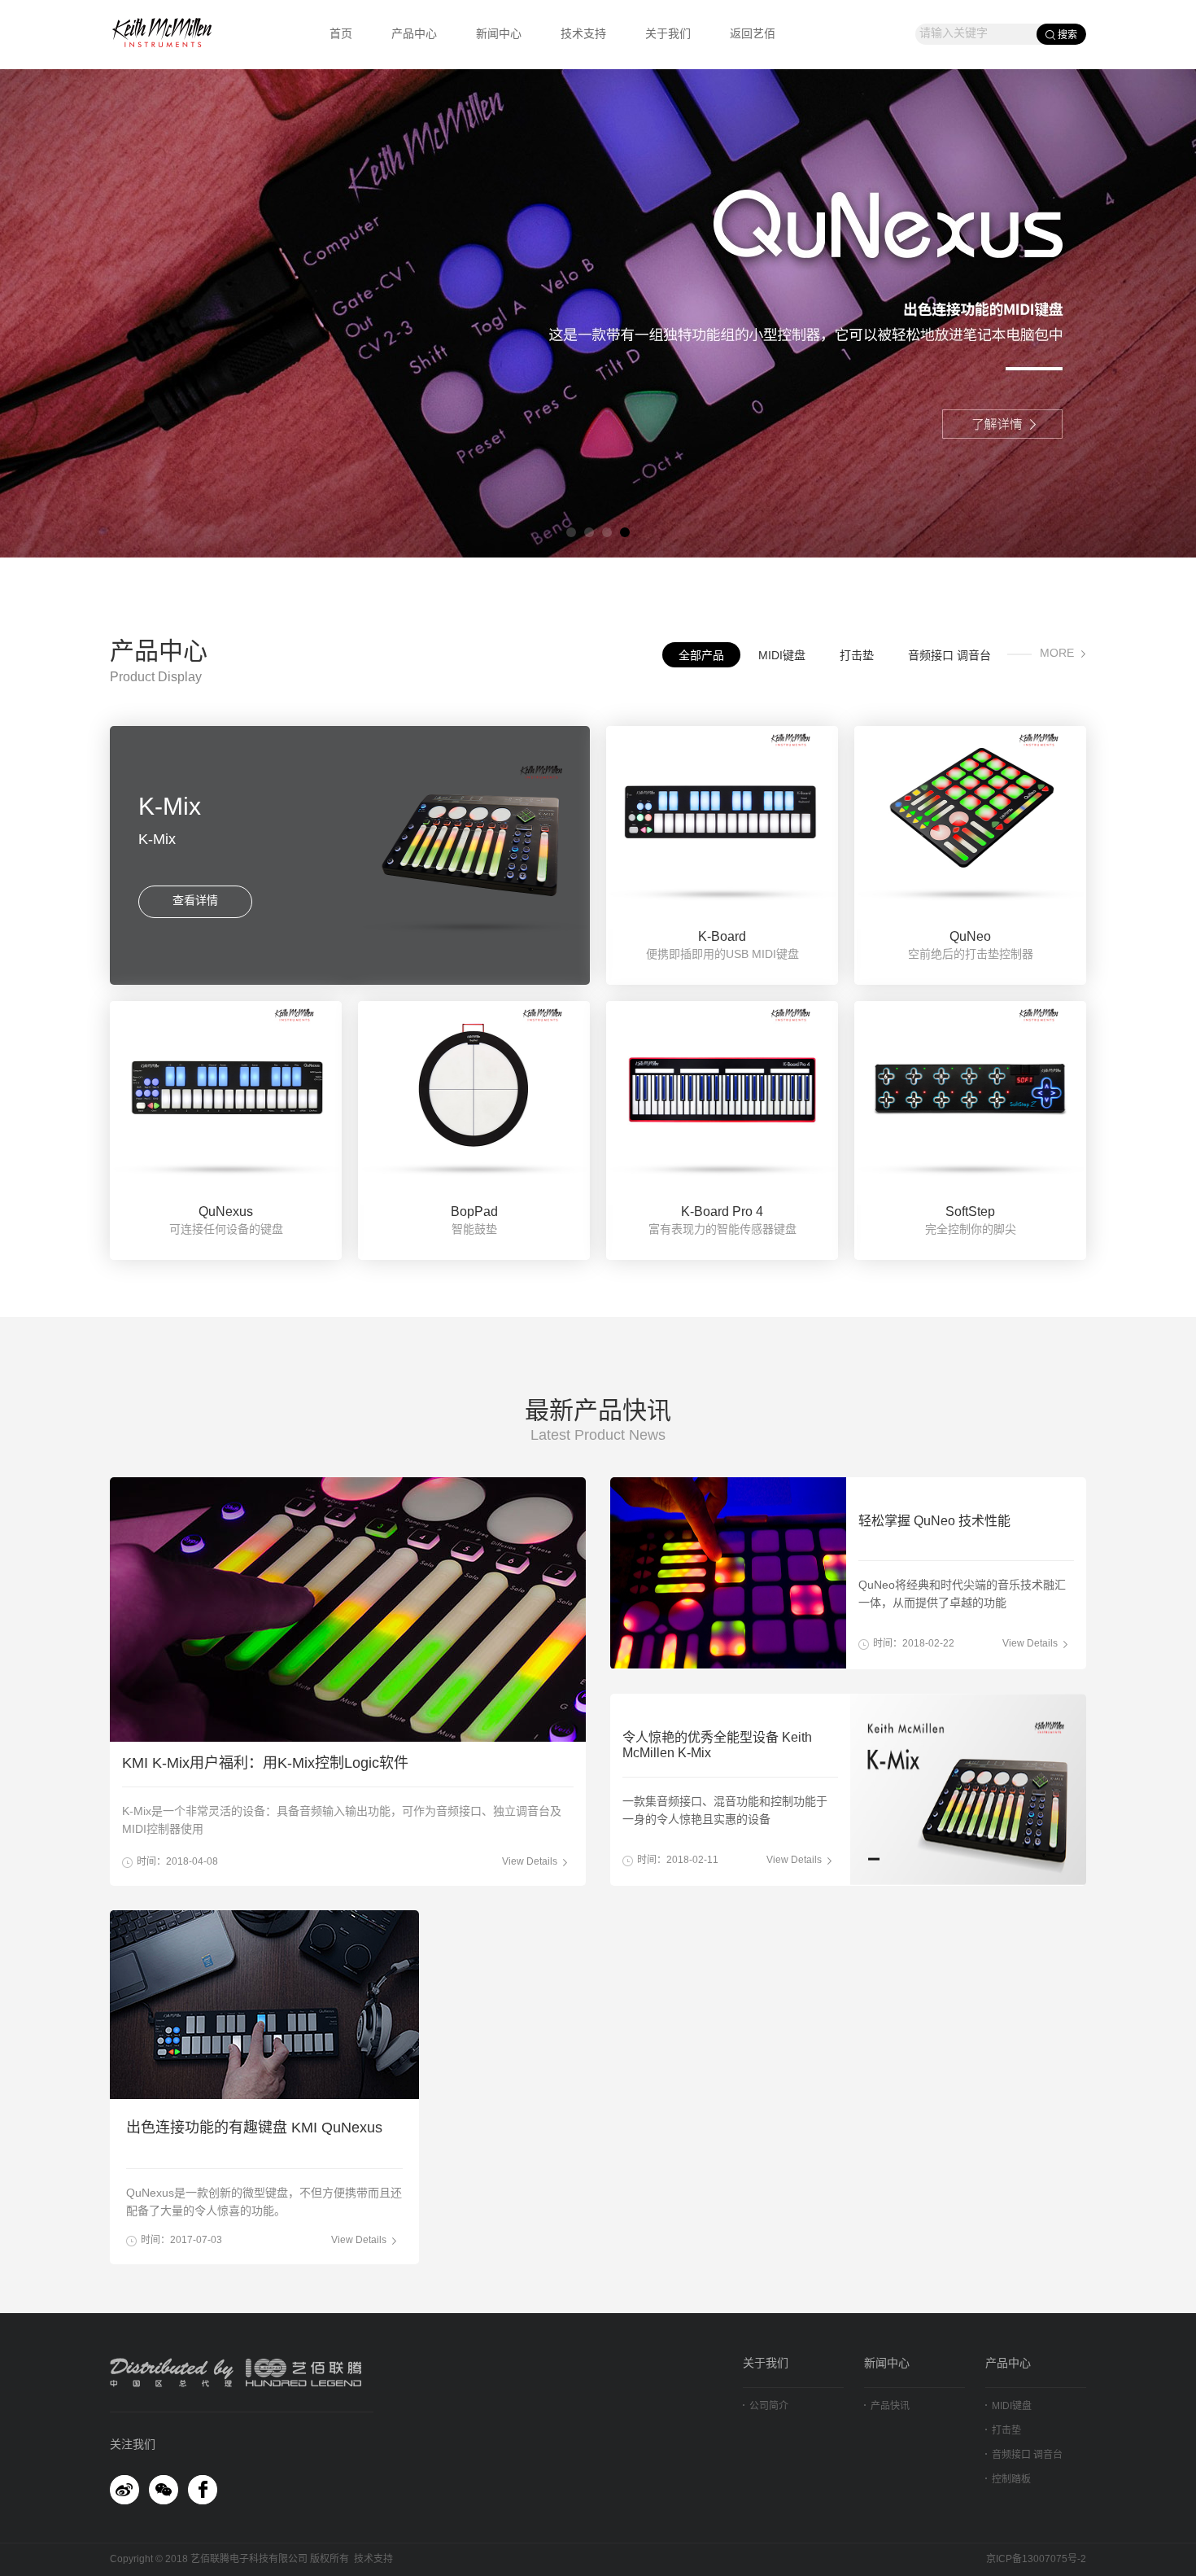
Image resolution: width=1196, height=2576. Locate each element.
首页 (341, 35)
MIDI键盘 (782, 656)
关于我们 (668, 35)
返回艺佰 (753, 35)
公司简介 (769, 2406)
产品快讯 (890, 2406)
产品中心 (414, 35)
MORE (1057, 654)
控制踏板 (1011, 2480)
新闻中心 (499, 35)
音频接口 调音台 (949, 656)
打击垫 (857, 656)
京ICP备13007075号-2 (1036, 2559)
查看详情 (195, 901)
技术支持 (583, 35)
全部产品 (701, 656)
